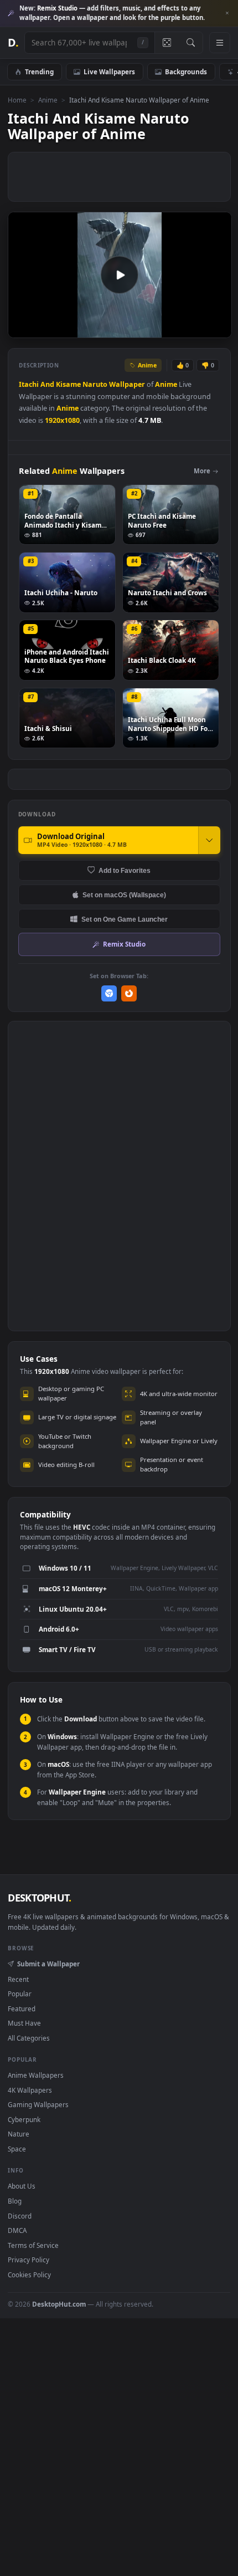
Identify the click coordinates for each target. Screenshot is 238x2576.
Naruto (95, 384)
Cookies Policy (29, 2275)
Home (17, 100)
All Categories (29, 2038)
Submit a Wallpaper (48, 1964)
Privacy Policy (29, 2260)
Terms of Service (33, 2245)
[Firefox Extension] (129, 993)
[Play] (22, 329)
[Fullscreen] (217, 329)
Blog (15, 2201)
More (202, 471)
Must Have (24, 2023)
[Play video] (120, 275)
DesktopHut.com (59, 2304)
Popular (20, 1994)
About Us (22, 2186)
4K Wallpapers (30, 2090)
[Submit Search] (191, 43)
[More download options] (209, 840)
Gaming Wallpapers (38, 2104)
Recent (18, 1979)
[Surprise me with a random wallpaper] (167, 43)
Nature (19, 2134)
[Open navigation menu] (220, 43)
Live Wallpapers (109, 71)
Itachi (29, 384)
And (47, 384)
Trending (39, 71)
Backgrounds (186, 71)
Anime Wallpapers (36, 2075)
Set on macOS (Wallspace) (124, 895)
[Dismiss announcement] (227, 13)
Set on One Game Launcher (125, 919)
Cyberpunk (24, 2119)
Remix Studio (124, 944)
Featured (22, 2008)
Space (17, 2149)
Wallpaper (127, 384)
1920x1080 (62, 420)
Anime (48, 100)
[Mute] (198, 329)
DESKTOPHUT (39, 1898)
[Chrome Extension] (109, 993)
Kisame (68, 384)
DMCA (17, 2230)
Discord (20, 2216)
